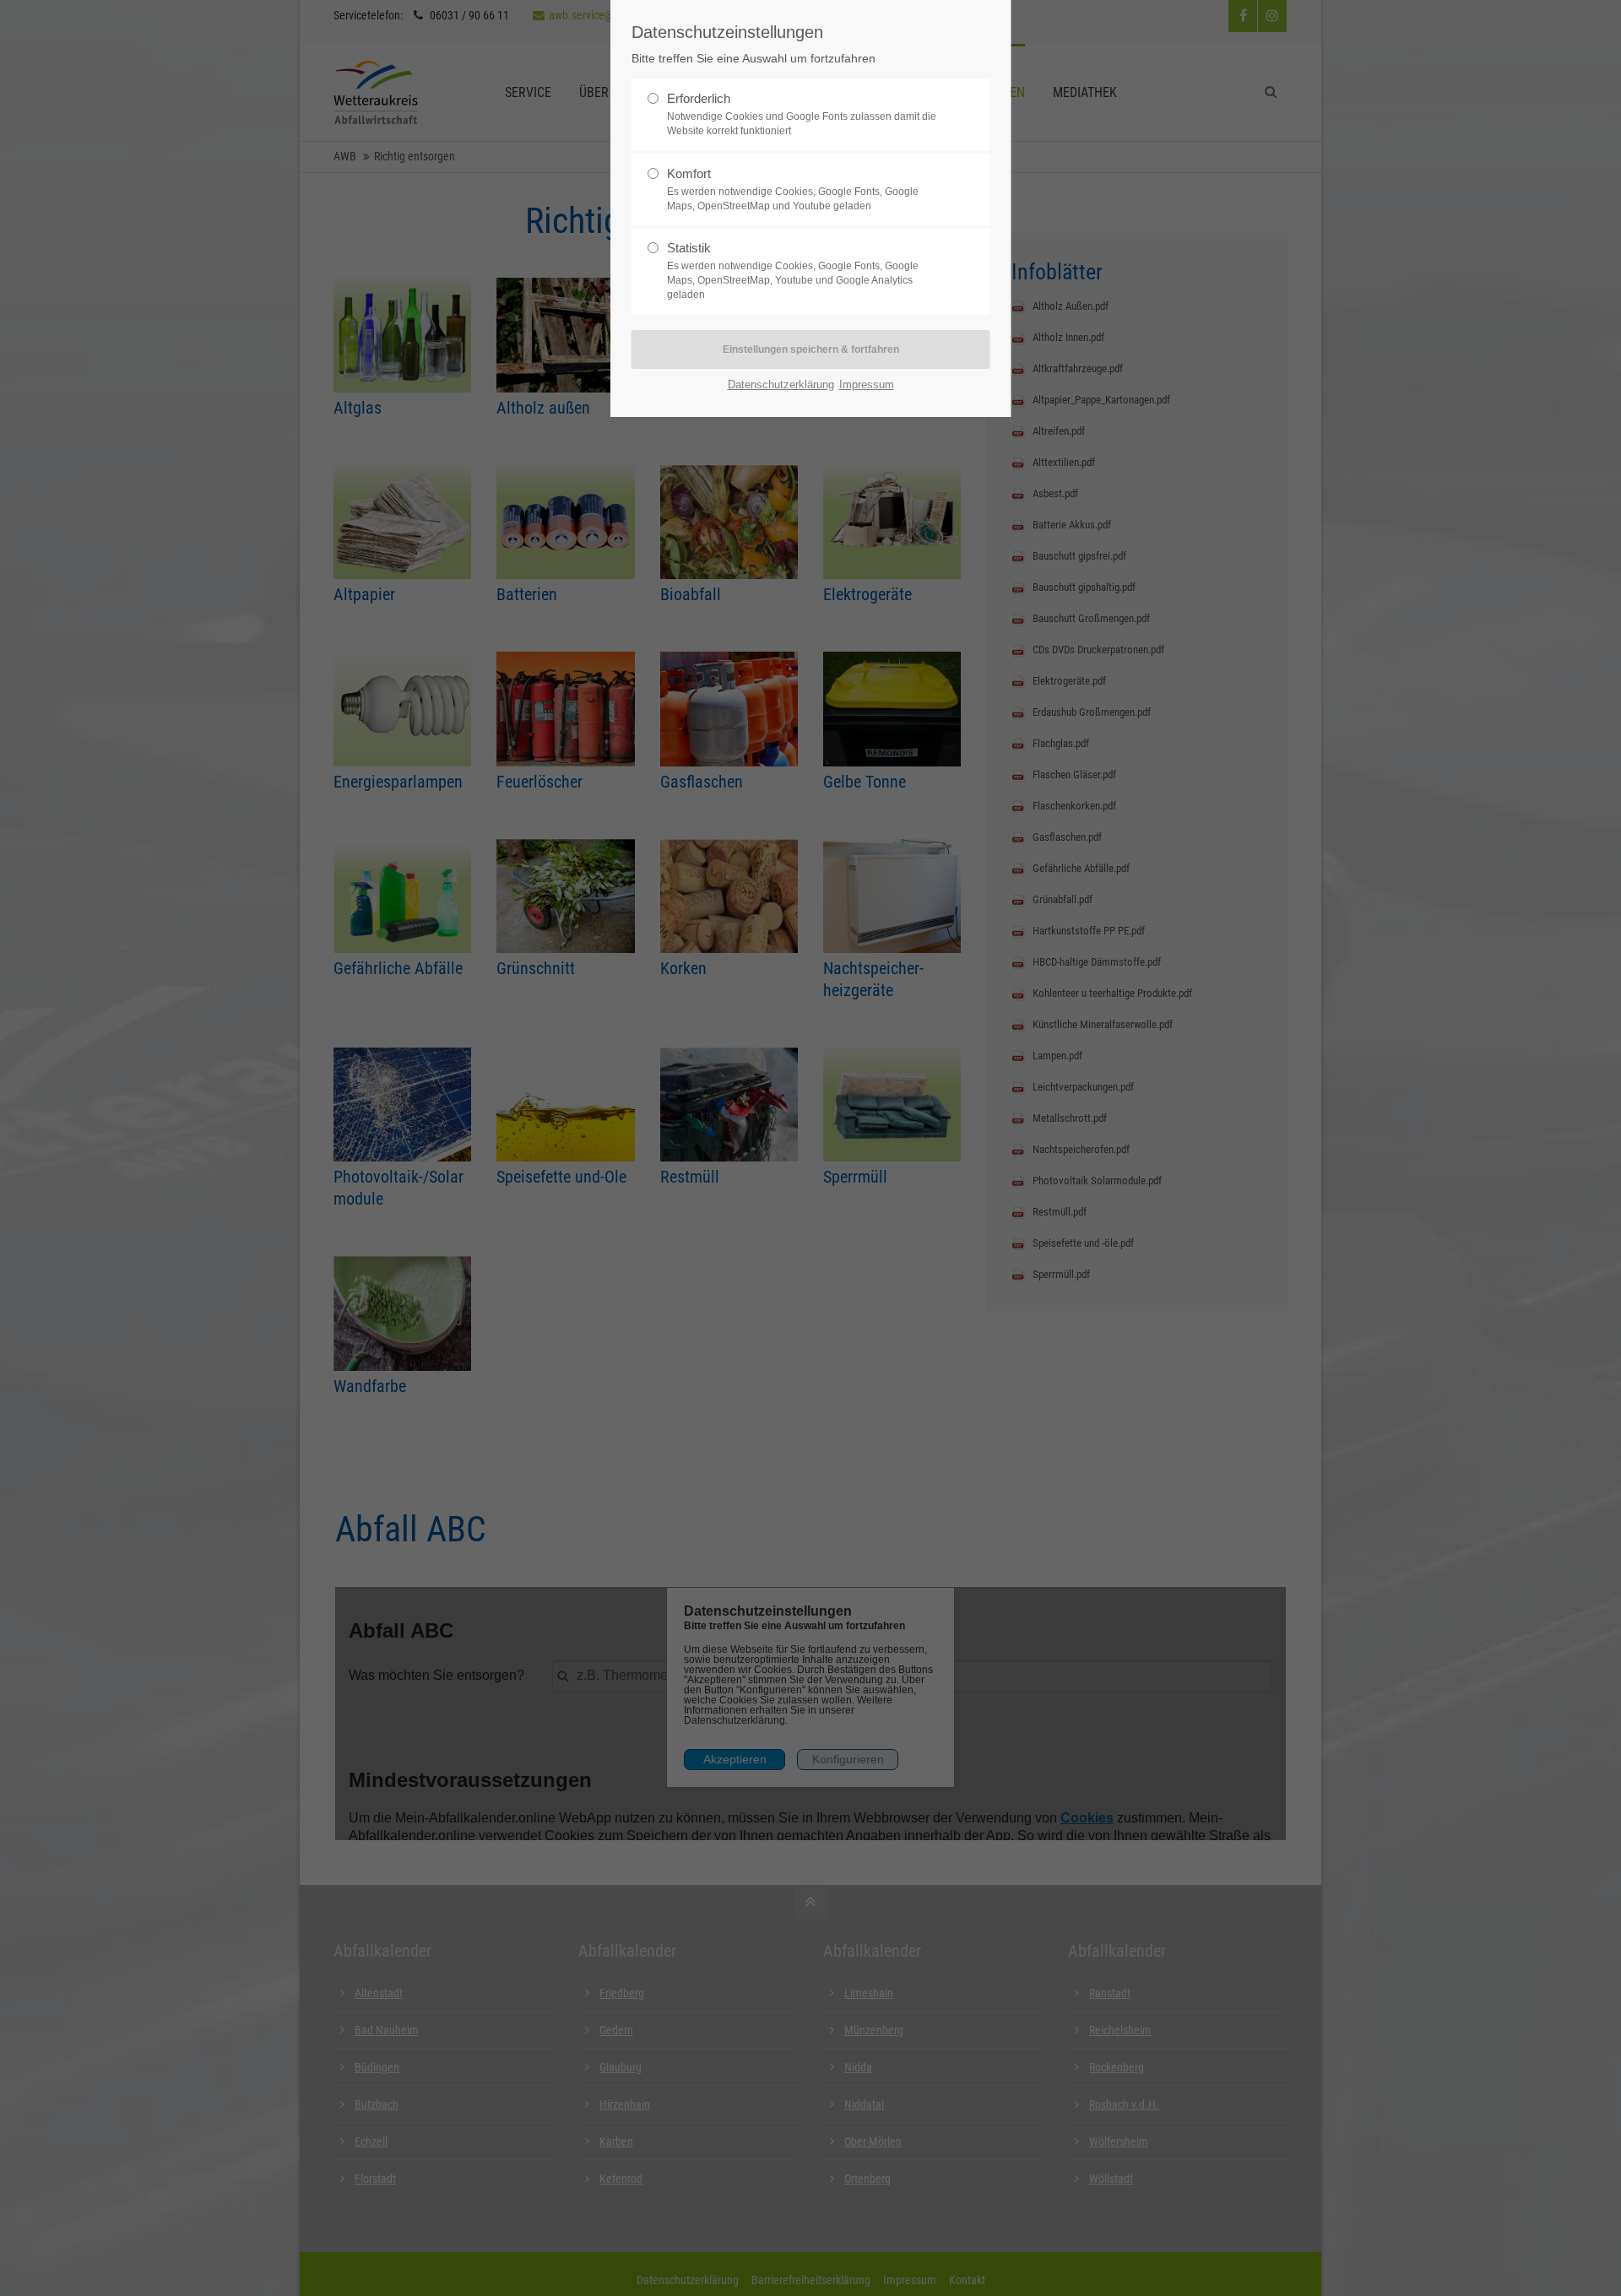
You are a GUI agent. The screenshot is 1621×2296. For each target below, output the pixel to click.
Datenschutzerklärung (781, 384)
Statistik (689, 248)
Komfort (689, 173)
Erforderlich (699, 98)
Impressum (867, 384)
